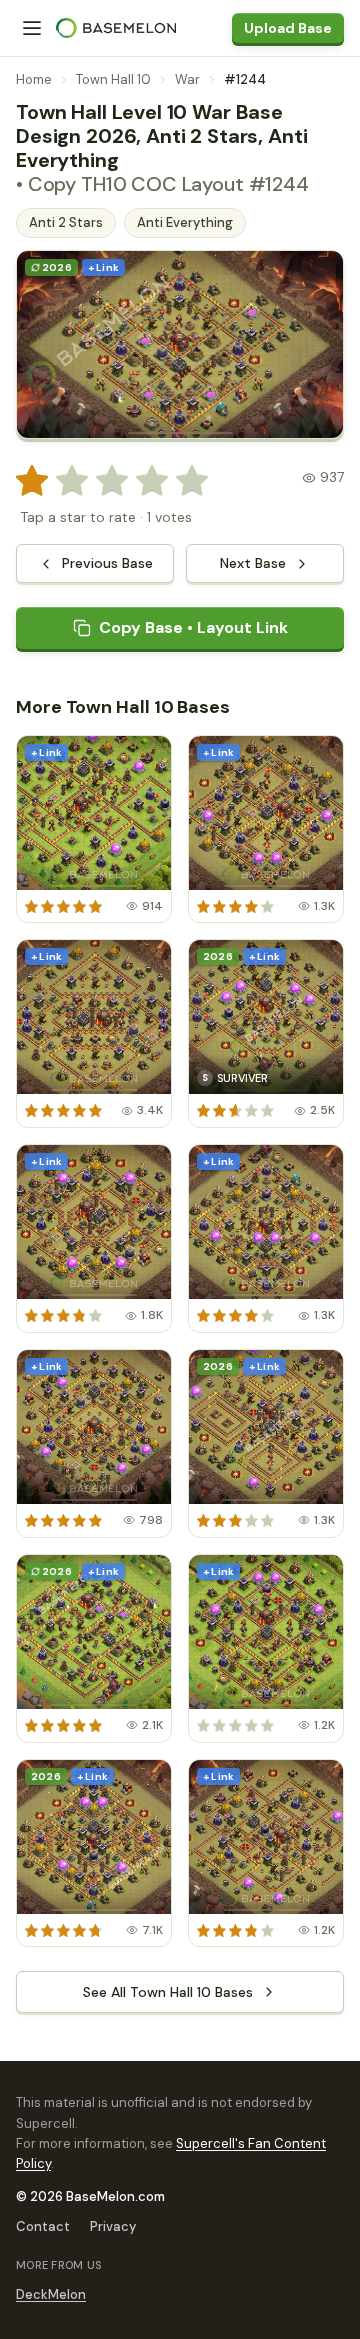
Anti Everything (185, 222)
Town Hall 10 (113, 79)
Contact (43, 2226)
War (187, 79)
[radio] (32, 481)
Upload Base (288, 28)
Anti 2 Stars (66, 222)
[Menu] (32, 28)
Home (34, 79)
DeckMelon (51, 2294)
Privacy (113, 2226)
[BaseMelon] (116, 28)
